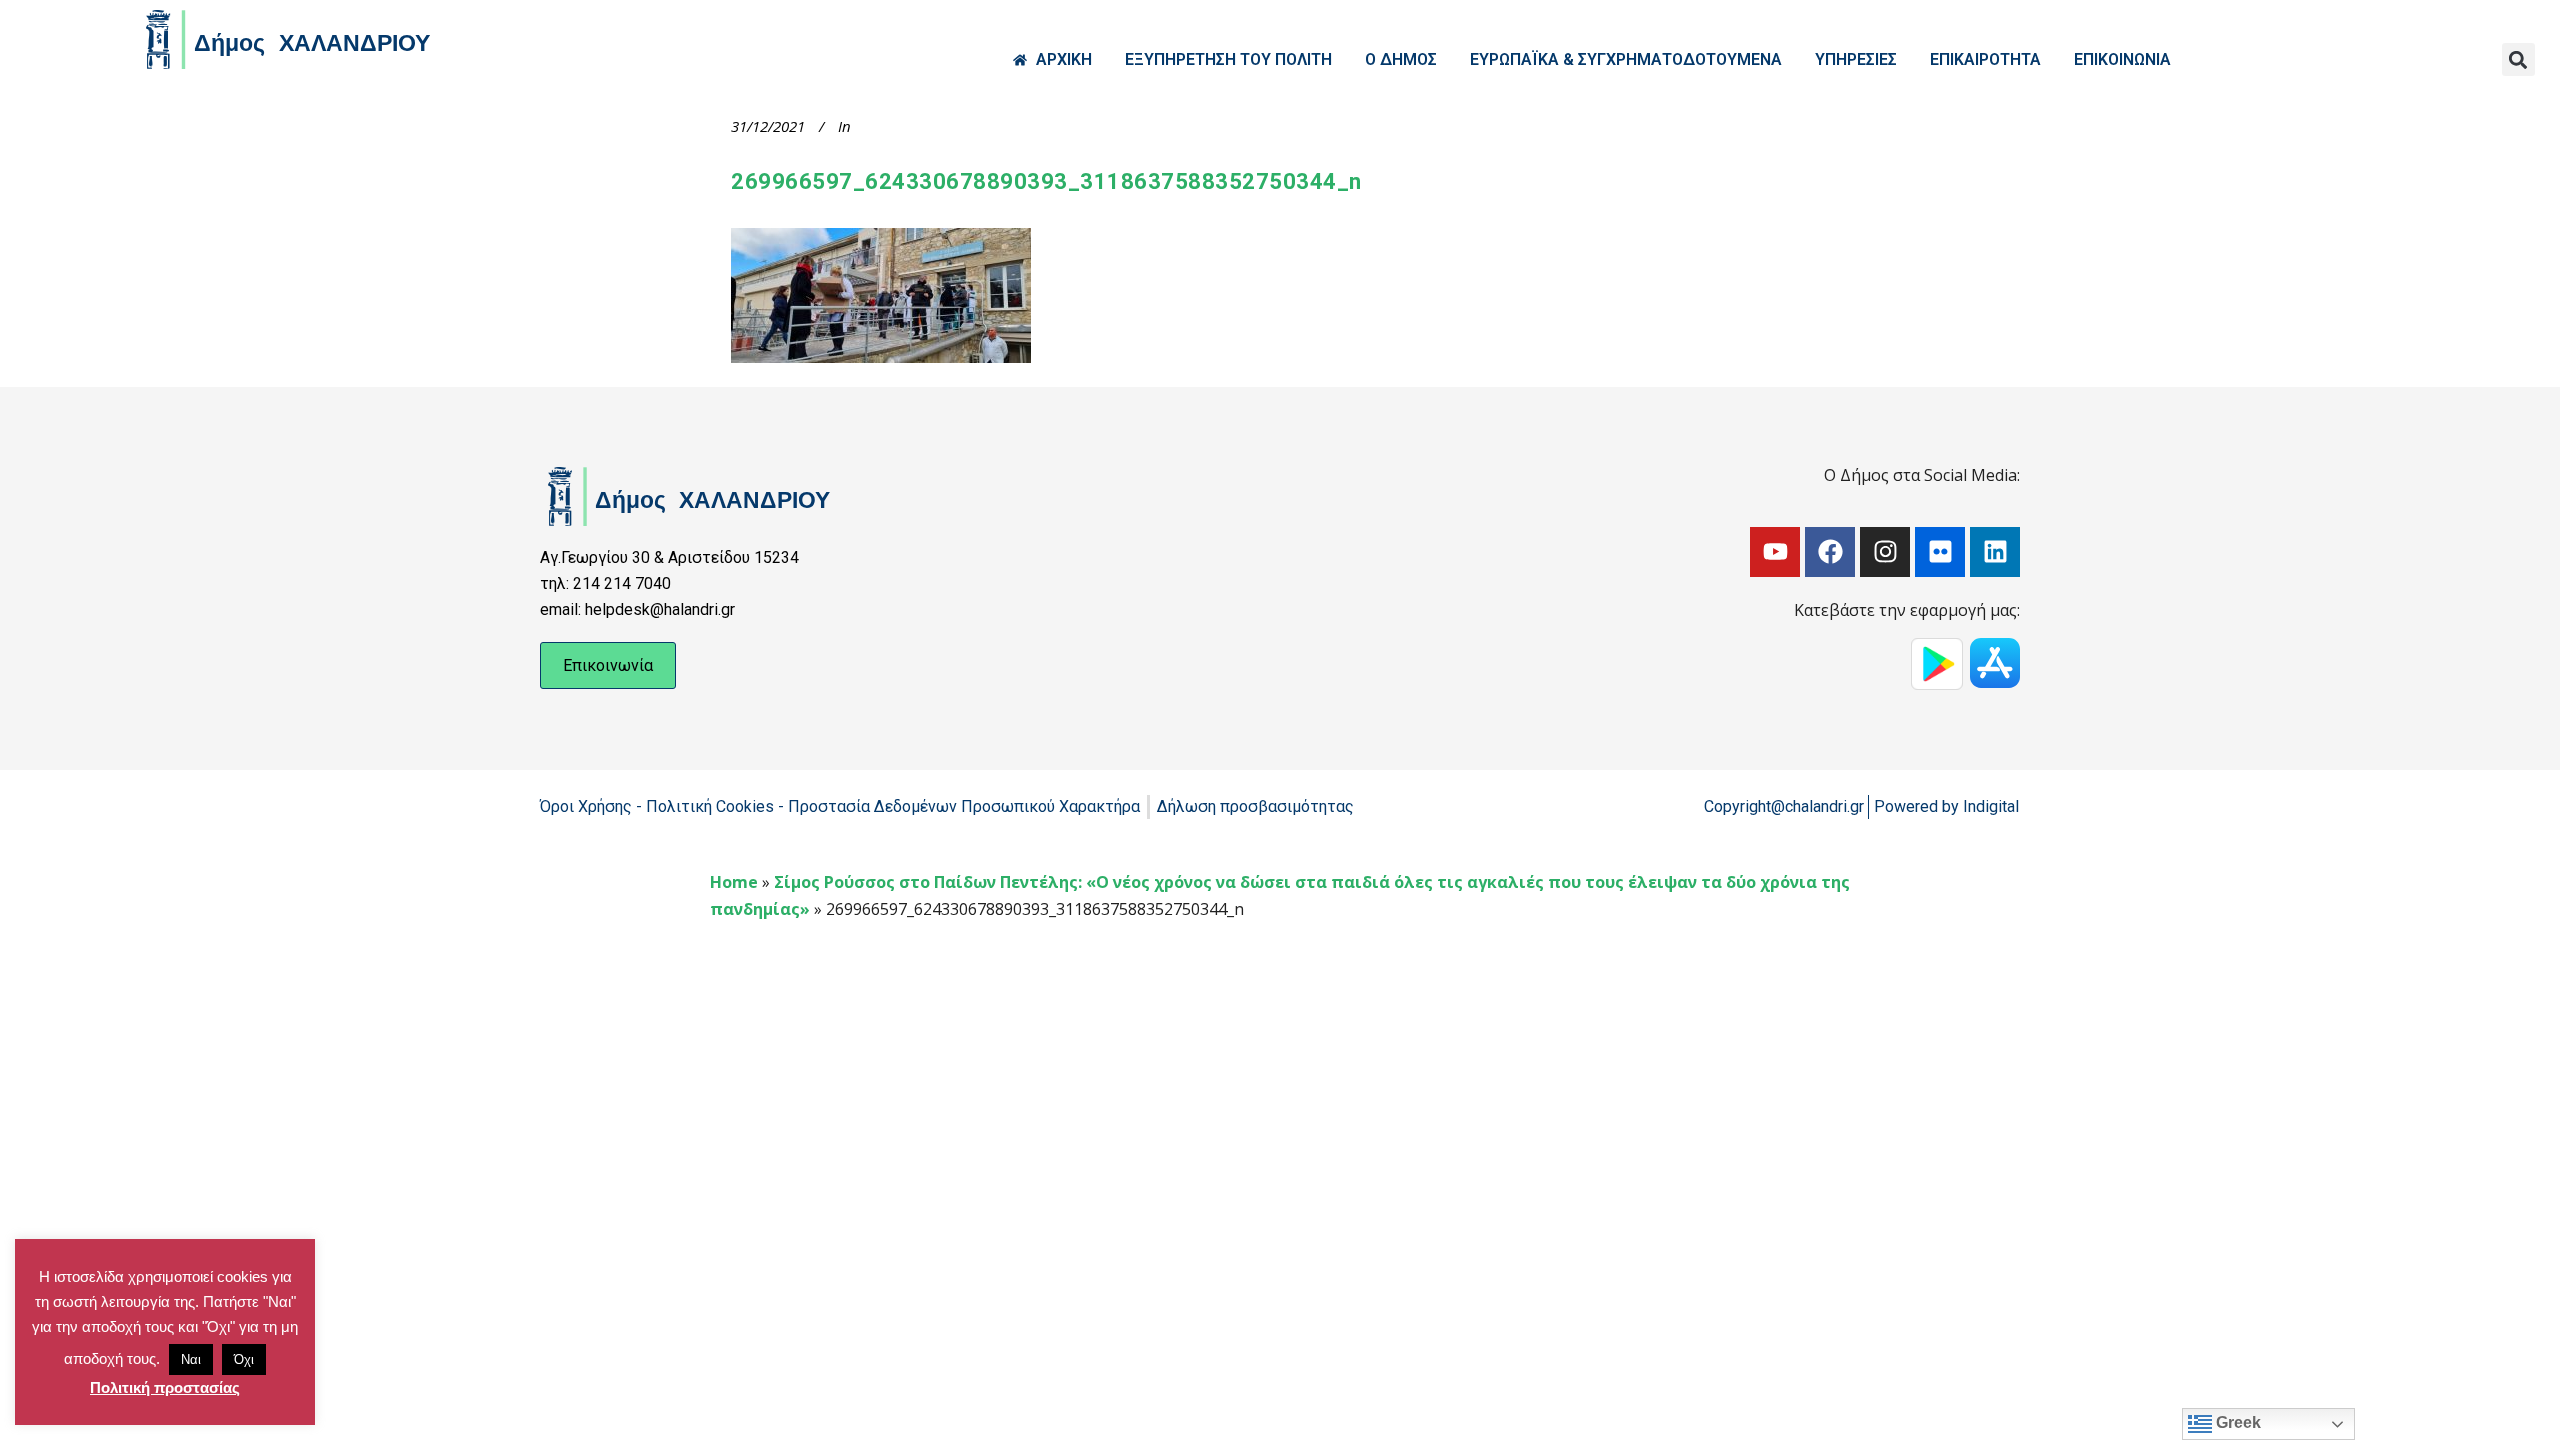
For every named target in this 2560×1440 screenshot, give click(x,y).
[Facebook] (1830, 552)
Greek (2236, 1422)
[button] (2518, 59)
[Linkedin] (1995, 552)
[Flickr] (1940, 552)
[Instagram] (1885, 552)
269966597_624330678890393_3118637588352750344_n (1046, 181)
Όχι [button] (244, 1359)
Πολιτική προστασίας (165, 1387)
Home (734, 882)
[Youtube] (1775, 552)
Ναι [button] (191, 1359)
